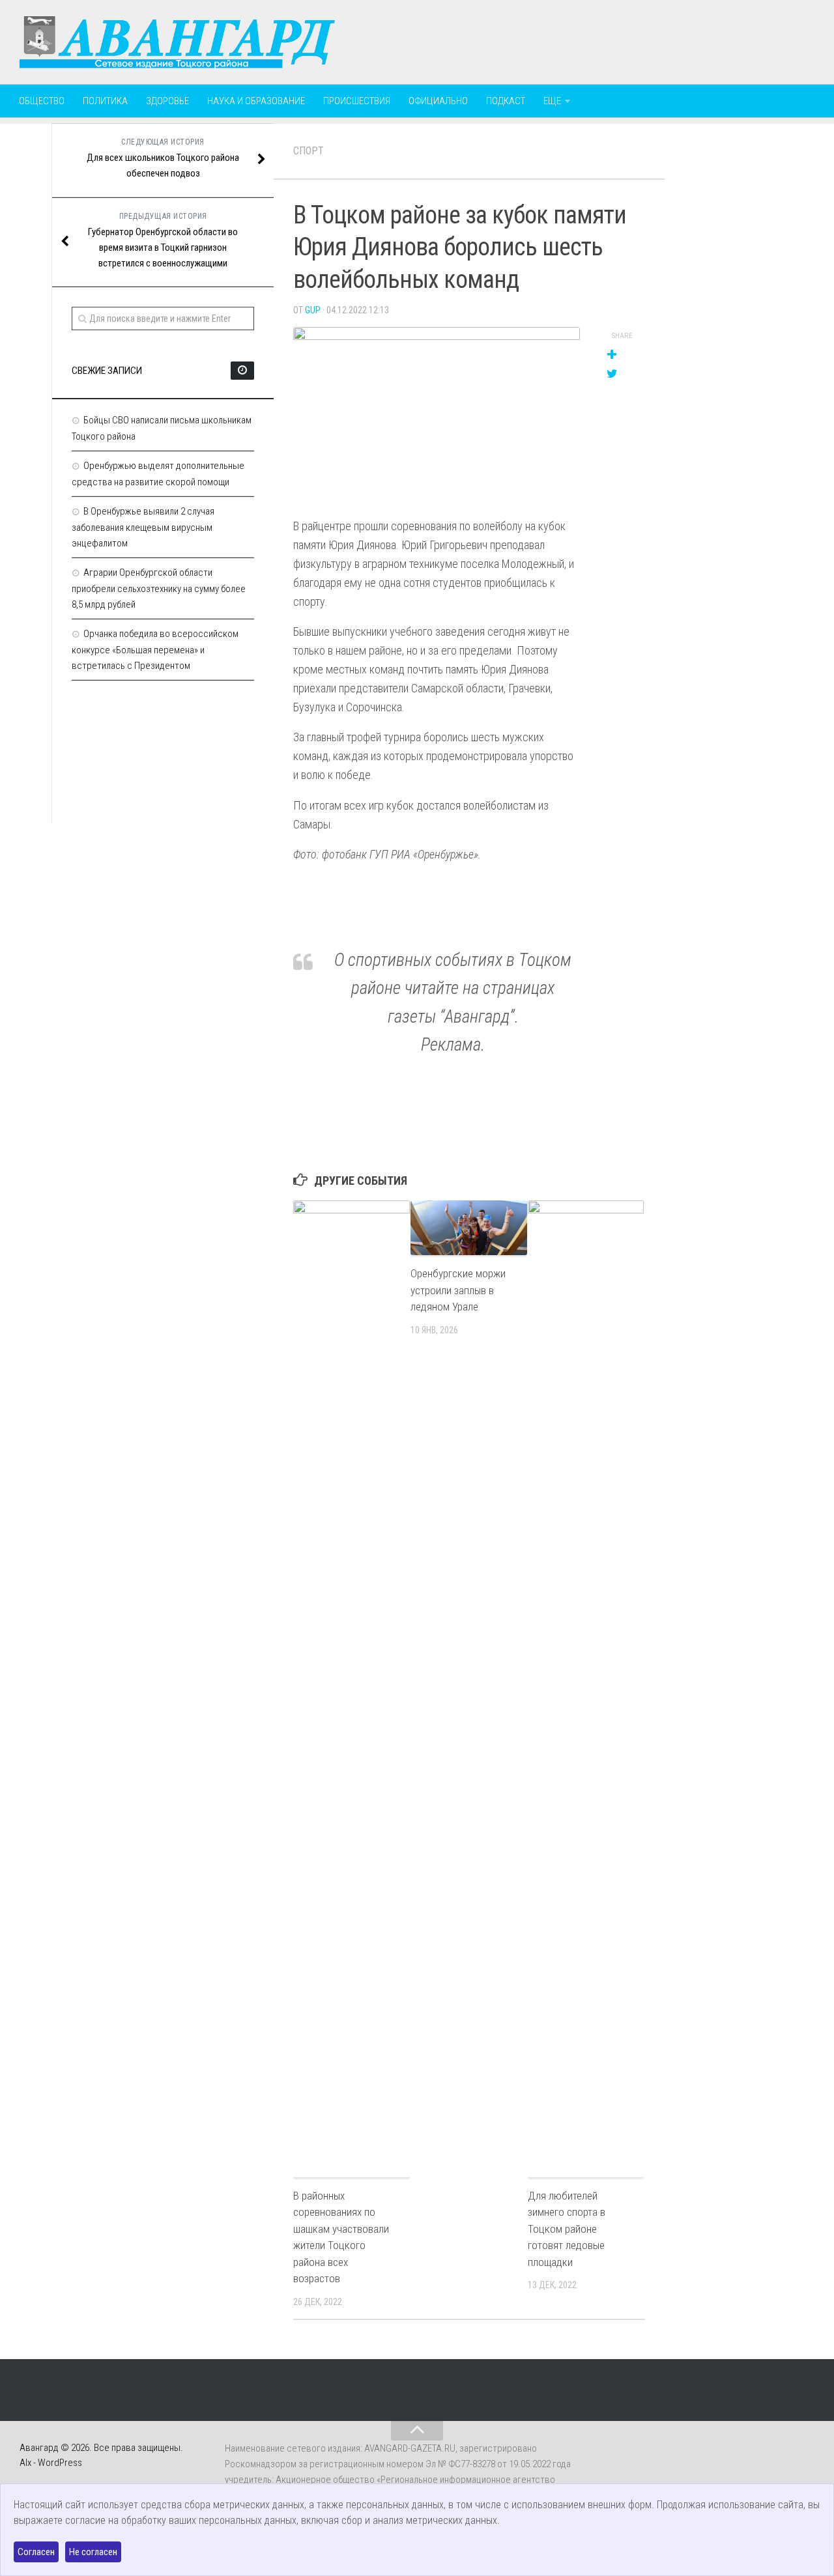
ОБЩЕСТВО (42, 101)
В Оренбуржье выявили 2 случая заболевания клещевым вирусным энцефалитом (143, 527)
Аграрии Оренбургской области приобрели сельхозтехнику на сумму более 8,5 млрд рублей (159, 588)
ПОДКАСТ (506, 101)
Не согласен (93, 2552)
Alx (25, 2463)
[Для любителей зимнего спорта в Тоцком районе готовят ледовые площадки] (586, 1689)
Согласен (36, 2552)
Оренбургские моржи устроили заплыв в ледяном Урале (458, 1290)
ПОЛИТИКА (105, 101)
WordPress (60, 2463)
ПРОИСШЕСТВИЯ (357, 101)
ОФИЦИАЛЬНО (438, 101)
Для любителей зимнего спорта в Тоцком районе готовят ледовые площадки (567, 2229)
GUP (313, 310)
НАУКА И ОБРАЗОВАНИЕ (256, 101)
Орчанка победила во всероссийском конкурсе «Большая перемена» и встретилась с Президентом (155, 650)
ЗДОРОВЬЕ (167, 101)
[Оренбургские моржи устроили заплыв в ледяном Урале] (469, 1228)
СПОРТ (309, 151)
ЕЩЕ (552, 101)
